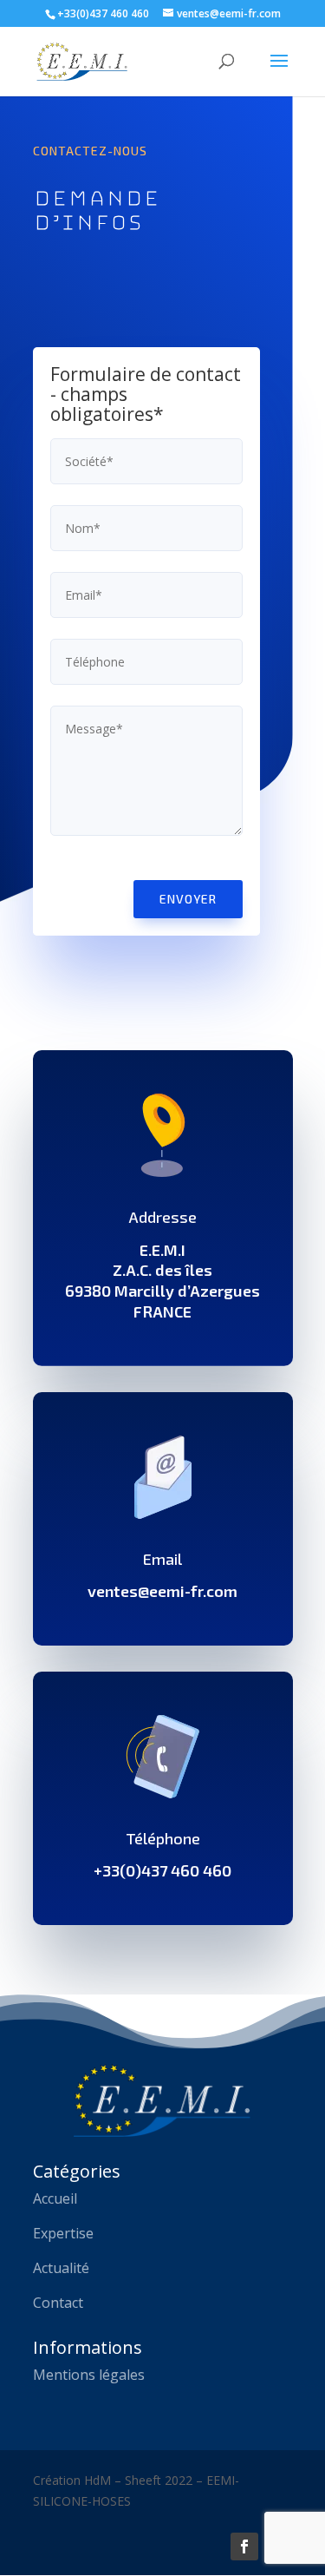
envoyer (188, 899)
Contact (58, 2303)
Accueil (55, 2198)
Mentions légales (89, 2375)
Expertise (63, 2233)
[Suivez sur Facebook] (244, 2546)
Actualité (61, 2268)
